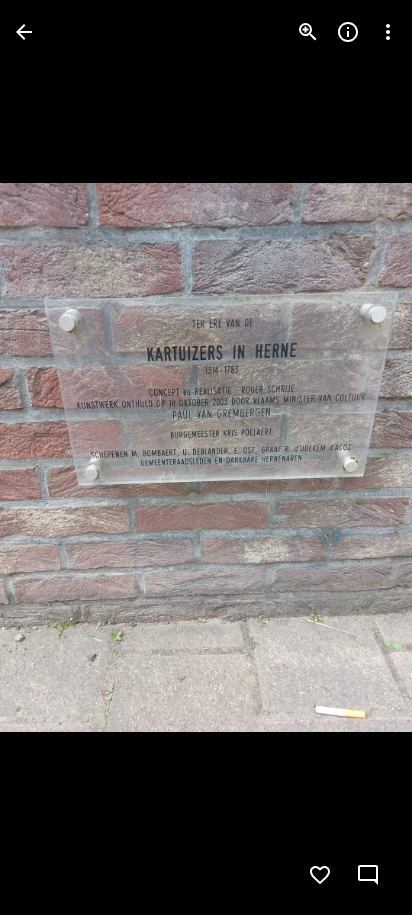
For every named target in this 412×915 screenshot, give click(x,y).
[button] (56, 458)
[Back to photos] (24, 32)
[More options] (388, 32)
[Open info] (348, 32)
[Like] (320, 875)
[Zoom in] (308, 32)
